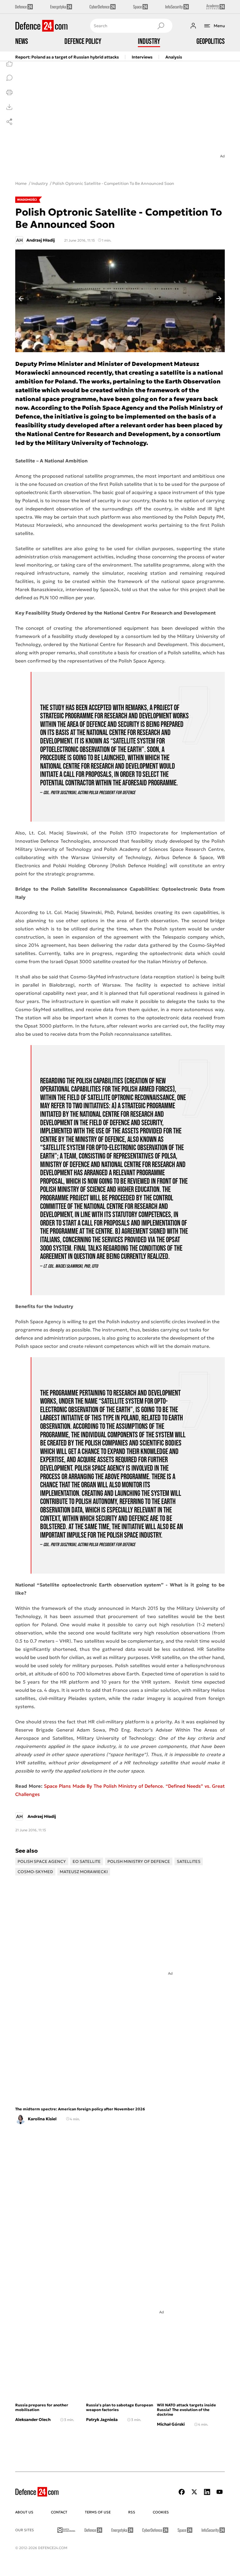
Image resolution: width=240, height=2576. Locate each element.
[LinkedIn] (207, 2492)
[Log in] (193, 26)
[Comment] (9, 78)
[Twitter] (194, 2492)
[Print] (9, 92)
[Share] (9, 122)
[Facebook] (182, 2492)
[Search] (161, 26)
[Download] (9, 107)
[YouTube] (220, 2492)
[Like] (9, 63)
